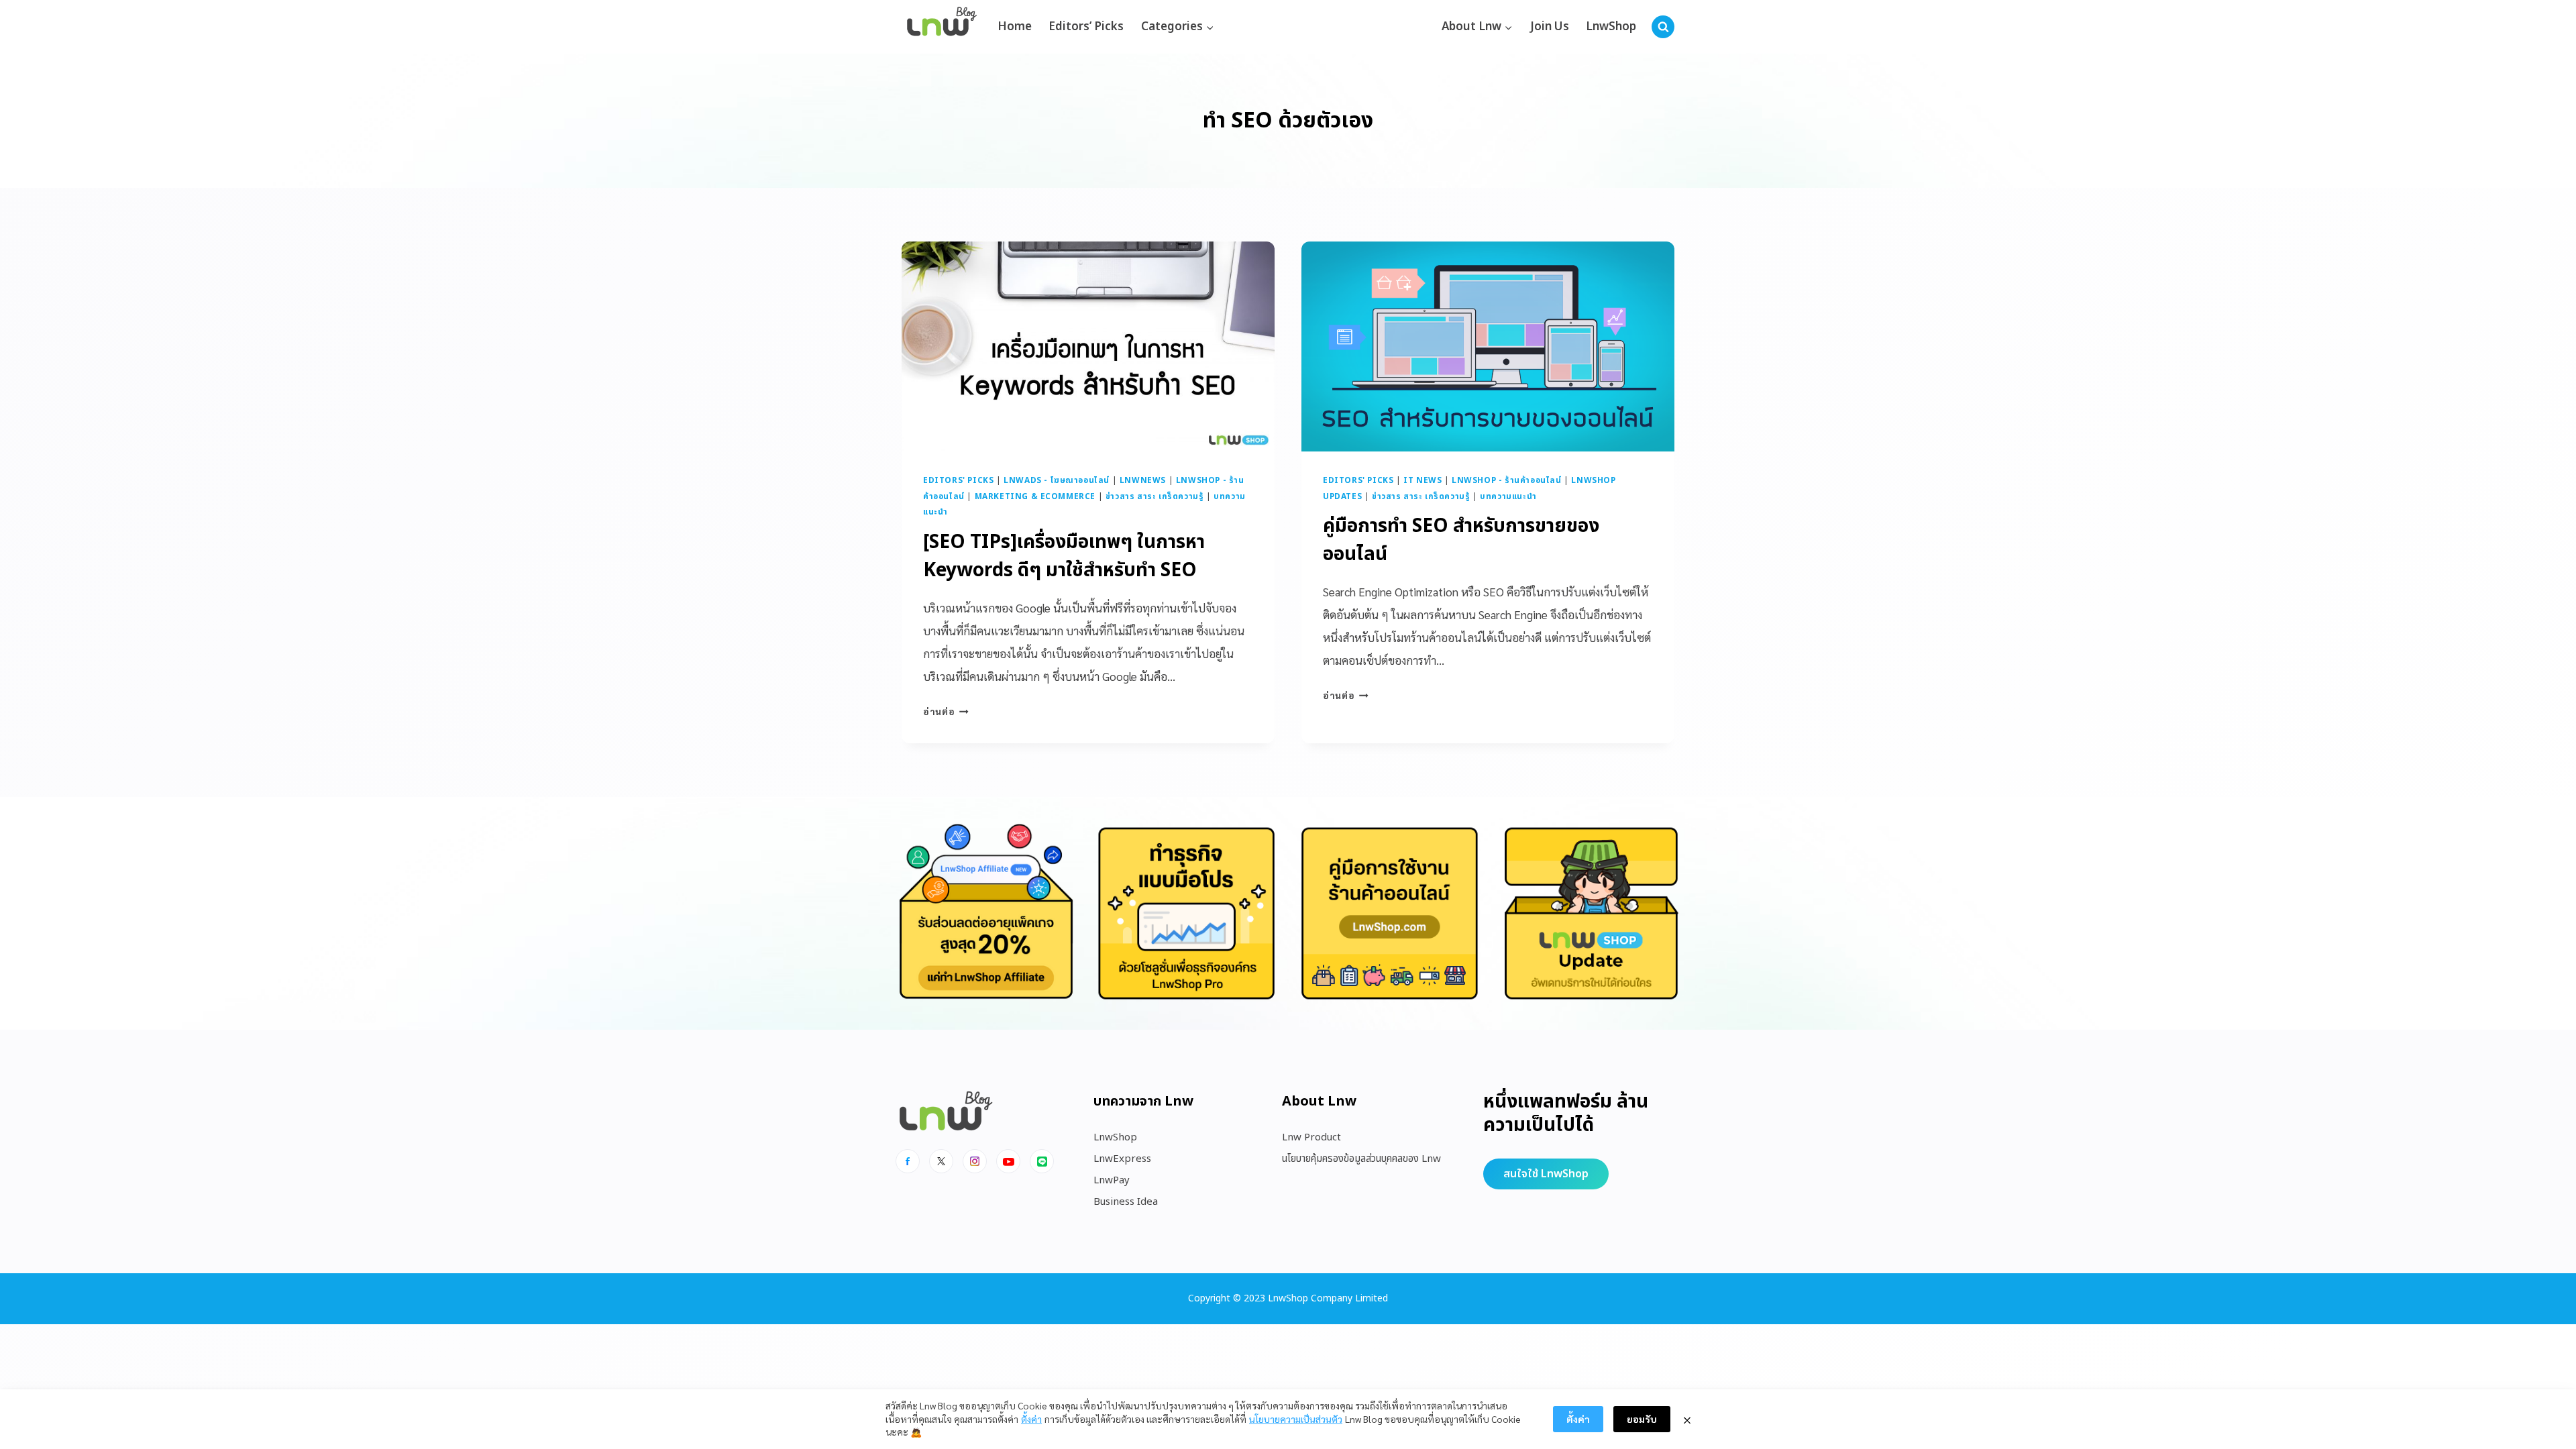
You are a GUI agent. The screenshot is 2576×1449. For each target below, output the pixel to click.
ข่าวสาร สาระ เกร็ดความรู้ (1155, 496)
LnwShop (1611, 27)
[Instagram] (975, 1161)
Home (1015, 27)
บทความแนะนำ (1508, 496)
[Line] (1042, 1161)
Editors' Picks (958, 480)
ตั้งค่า (1031, 1419)
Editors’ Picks (1086, 27)
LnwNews (1143, 480)
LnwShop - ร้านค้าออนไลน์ (1507, 480)
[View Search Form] (1663, 27)
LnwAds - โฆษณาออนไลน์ (1057, 480)
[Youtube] (1008, 1161)
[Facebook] (908, 1161)
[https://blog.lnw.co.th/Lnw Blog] (942, 27)
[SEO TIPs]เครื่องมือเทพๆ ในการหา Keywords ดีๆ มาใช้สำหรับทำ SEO (1064, 556)
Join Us (1550, 27)
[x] (941, 1161)
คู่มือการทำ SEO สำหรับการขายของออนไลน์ (1461, 540)
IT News (1423, 480)
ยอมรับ (1642, 1419)
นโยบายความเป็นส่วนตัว (1296, 1419)
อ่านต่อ (946, 711)
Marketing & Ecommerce (1035, 496)
